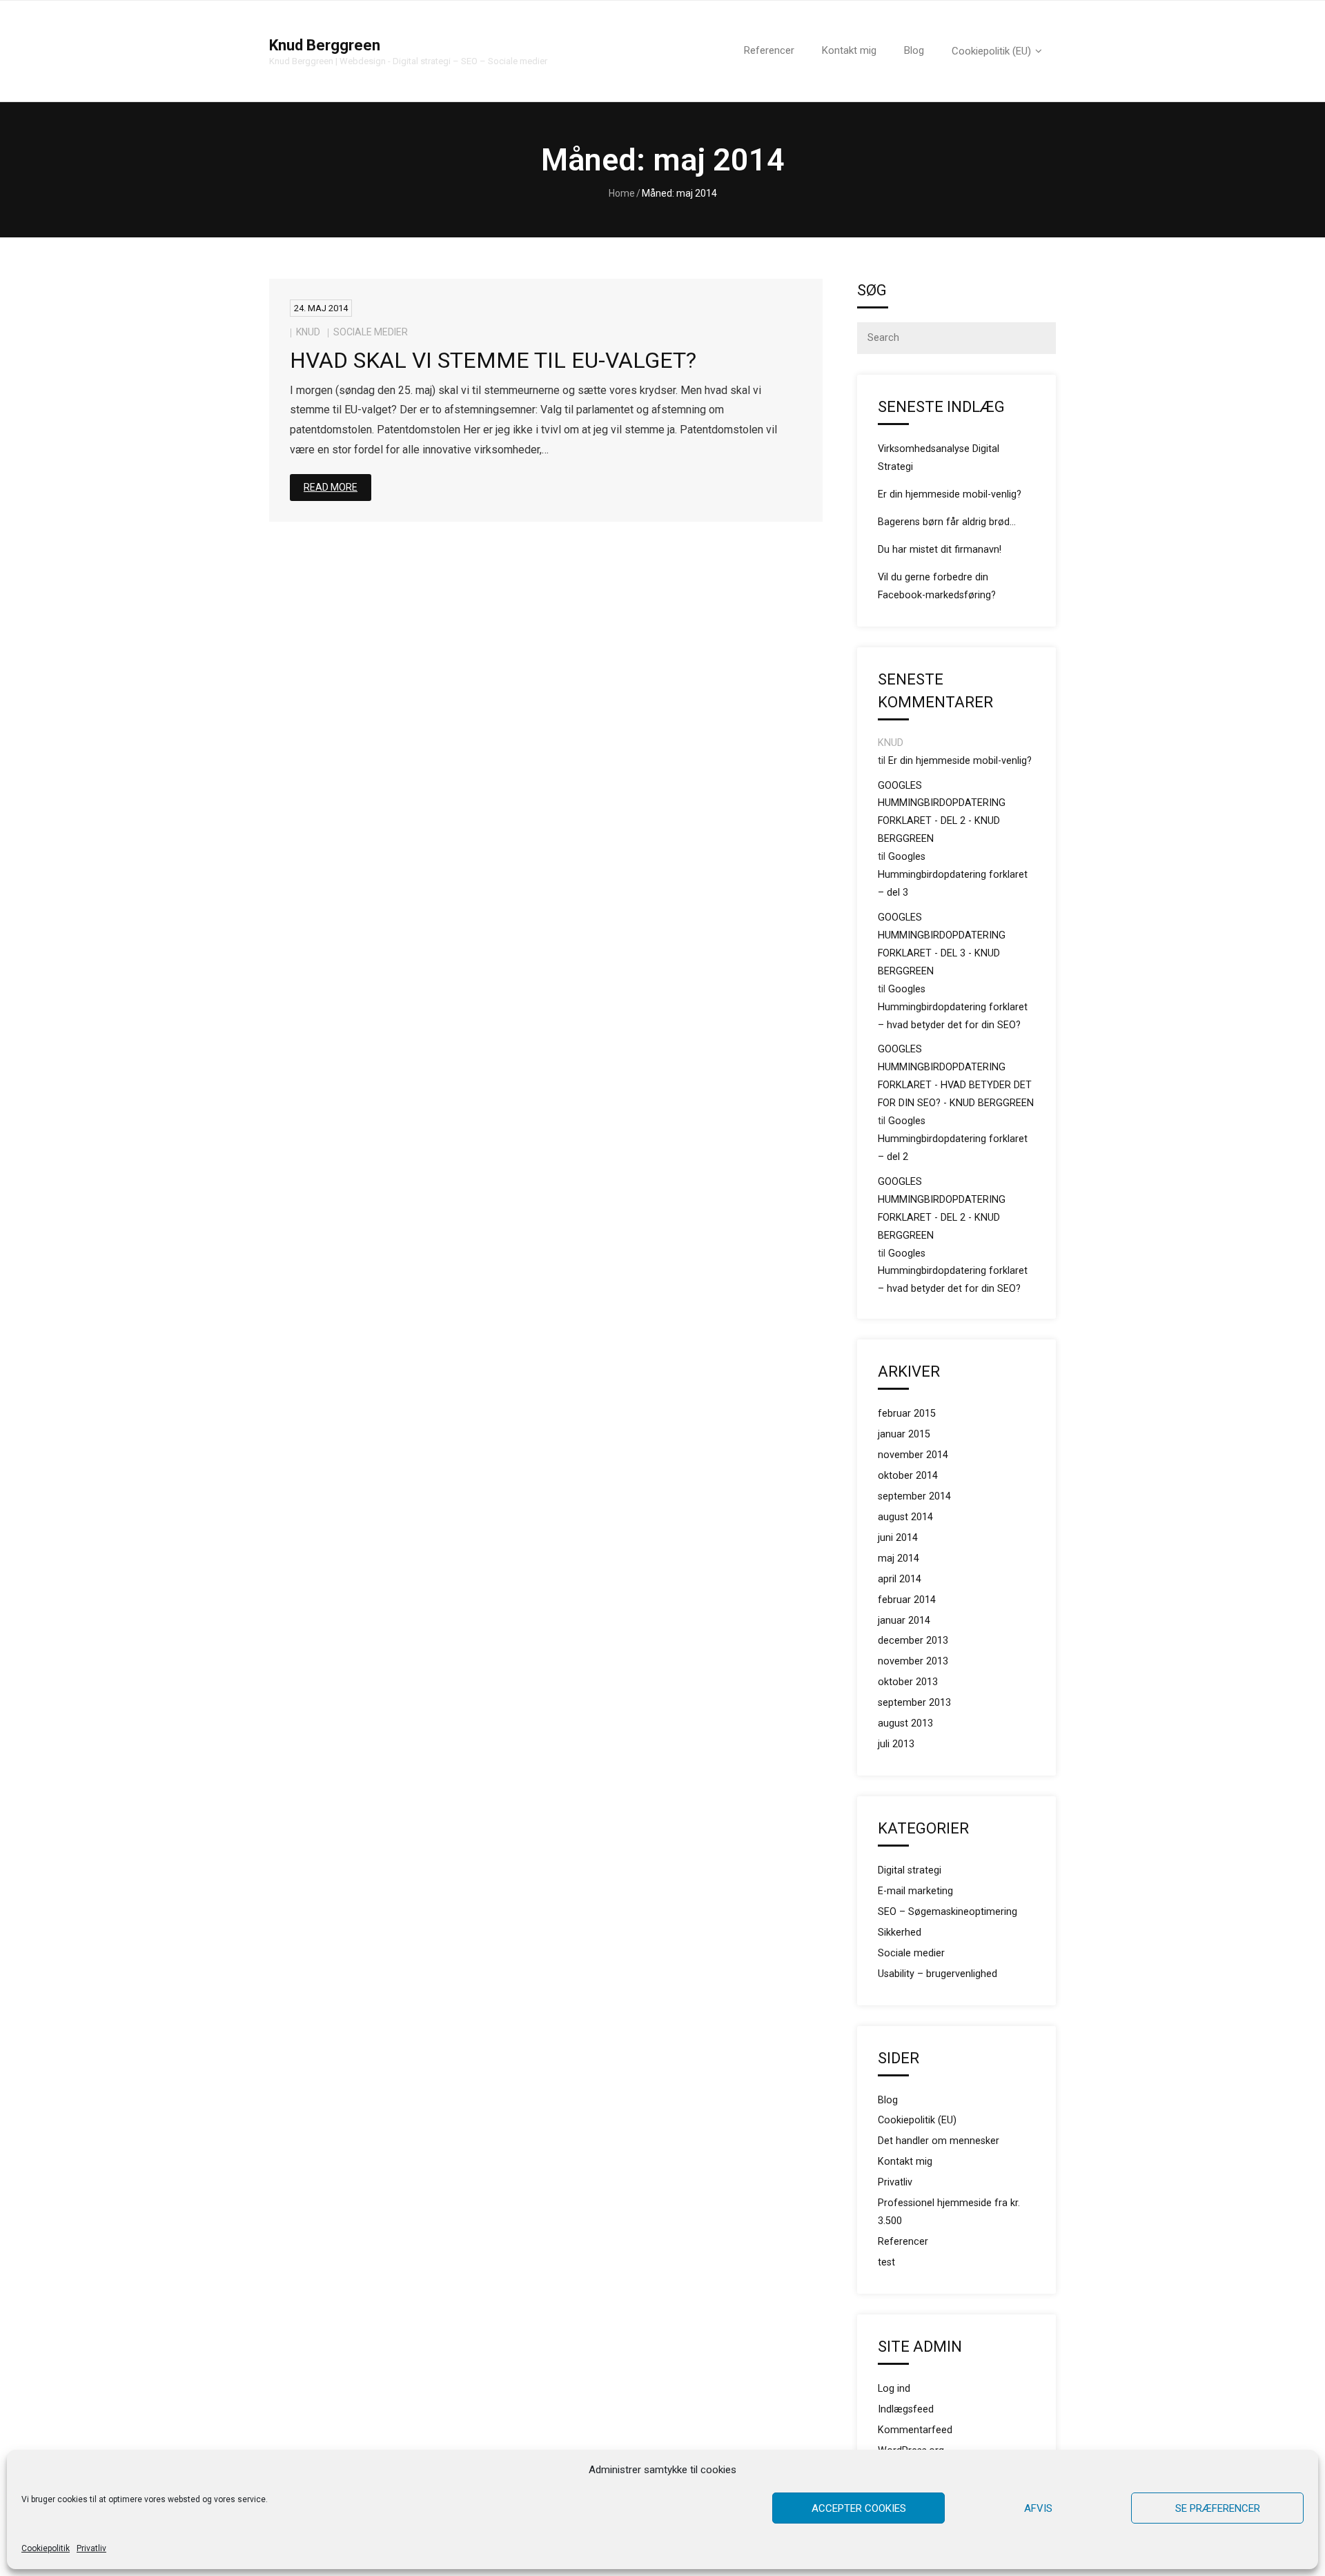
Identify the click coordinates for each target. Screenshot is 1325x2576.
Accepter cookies (859, 2508)
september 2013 (914, 1703)
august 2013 (905, 1723)
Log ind (894, 2389)
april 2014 (900, 1579)
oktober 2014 (908, 1476)
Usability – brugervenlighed (938, 1974)
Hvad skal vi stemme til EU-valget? (493, 360)
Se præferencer (1218, 2508)
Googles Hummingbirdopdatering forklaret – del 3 (953, 875)
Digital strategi (910, 1870)
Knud (308, 332)
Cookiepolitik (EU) (917, 2120)
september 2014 (914, 1496)
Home (622, 193)
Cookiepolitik (46, 2548)
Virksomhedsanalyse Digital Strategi (939, 458)
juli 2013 (896, 1744)
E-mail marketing (915, 1891)
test (886, 2262)
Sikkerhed (900, 1933)
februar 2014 (907, 1600)
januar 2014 (904, 1621)
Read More (331, 487)
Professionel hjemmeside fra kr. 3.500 (949, 2212)
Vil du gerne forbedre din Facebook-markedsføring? (937, 586)
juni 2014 (898, 1538)
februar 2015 (907, 1414)
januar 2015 (904, 1434)
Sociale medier (371, 332)
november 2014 (913, 1455)
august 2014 (905, 1517)
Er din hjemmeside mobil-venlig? (950, 494)
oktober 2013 (908, 1682)
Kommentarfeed (915, 2430)
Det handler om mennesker (939, 2141)
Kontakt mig (905, 2162)
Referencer (903, 2242)
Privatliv (91, 2548)
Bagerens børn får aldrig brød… (947, 522)
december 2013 (913, 1641)
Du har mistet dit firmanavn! (940, 550)
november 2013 (913, 1661)
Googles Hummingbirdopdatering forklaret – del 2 (953, 1139)
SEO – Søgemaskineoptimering (948, 1912)
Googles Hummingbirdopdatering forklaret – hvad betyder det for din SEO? (953, 1007)
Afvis (1038, 2508)
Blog (888, 2100)
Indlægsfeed (906, 2409)
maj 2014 (899, 1559)
